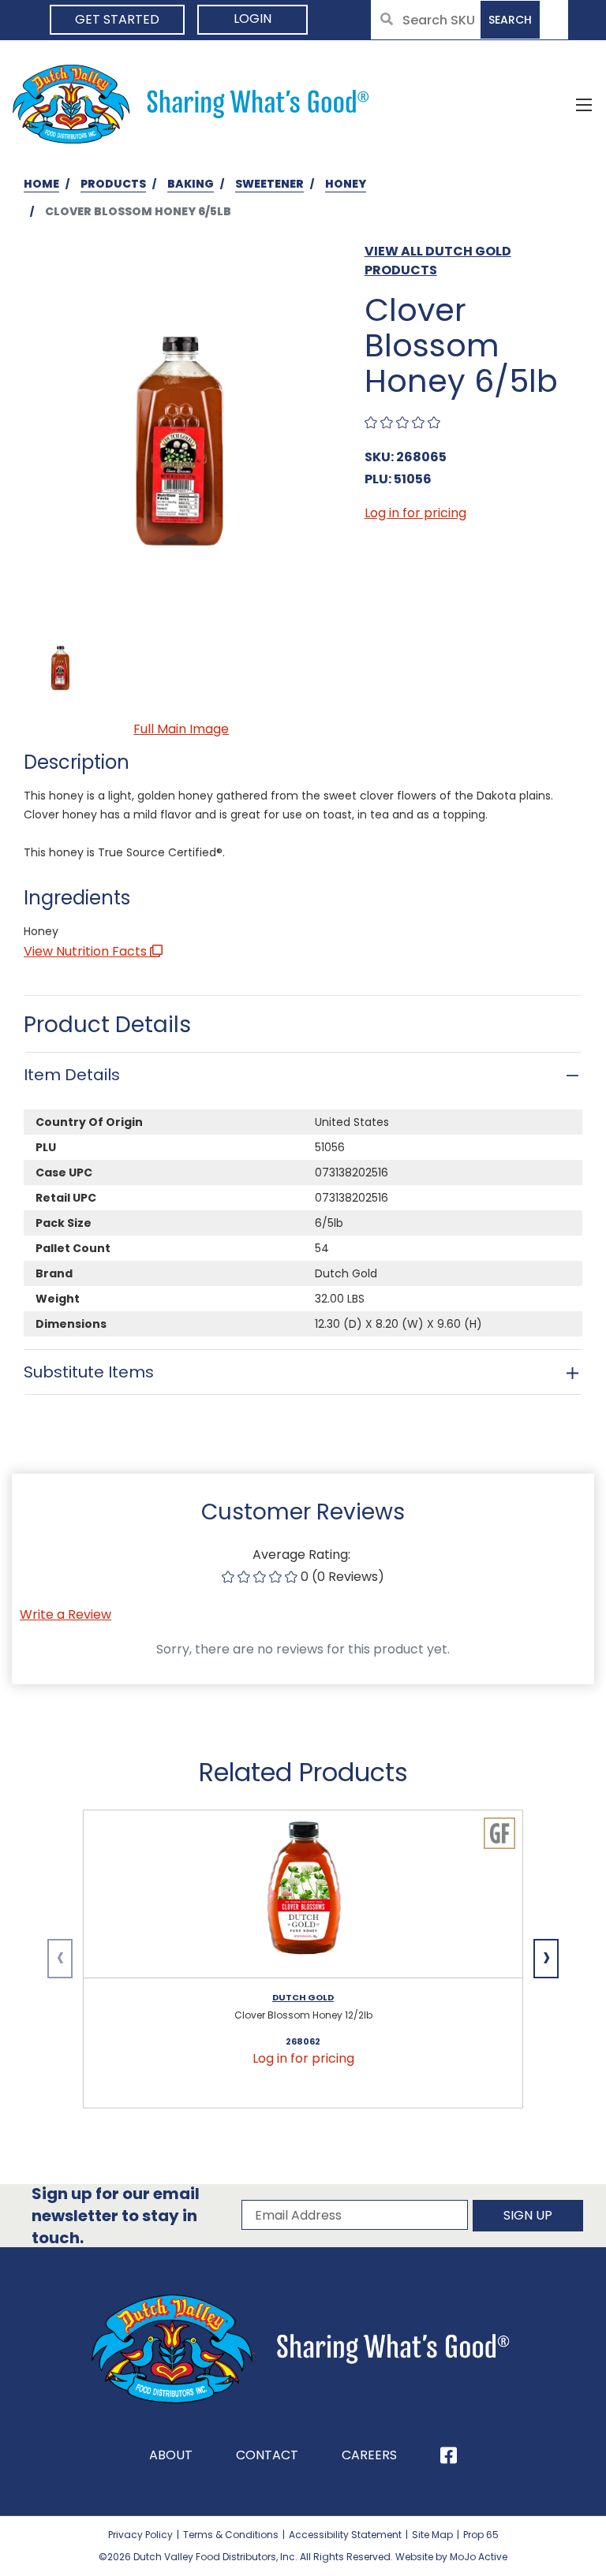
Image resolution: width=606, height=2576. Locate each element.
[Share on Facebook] (449, 2455)
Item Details (72, 1075)
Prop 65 (481, 2535)
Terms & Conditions (231, 2535)
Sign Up (528, 2215)
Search (510, 20)
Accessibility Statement (345, 2535)
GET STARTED (117, 19)
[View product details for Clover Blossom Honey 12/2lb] (303, 1894)
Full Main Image (181, 729)
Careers (369, 2455)
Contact (267, 2455)
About (171, 2455)
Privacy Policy (140, 2535)
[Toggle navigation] (584, 104)
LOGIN (252, 19)
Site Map (432, 2535)
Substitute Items (89, 1372)
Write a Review (65, 1614)
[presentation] (60, 1959)
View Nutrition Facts (87, 951)
